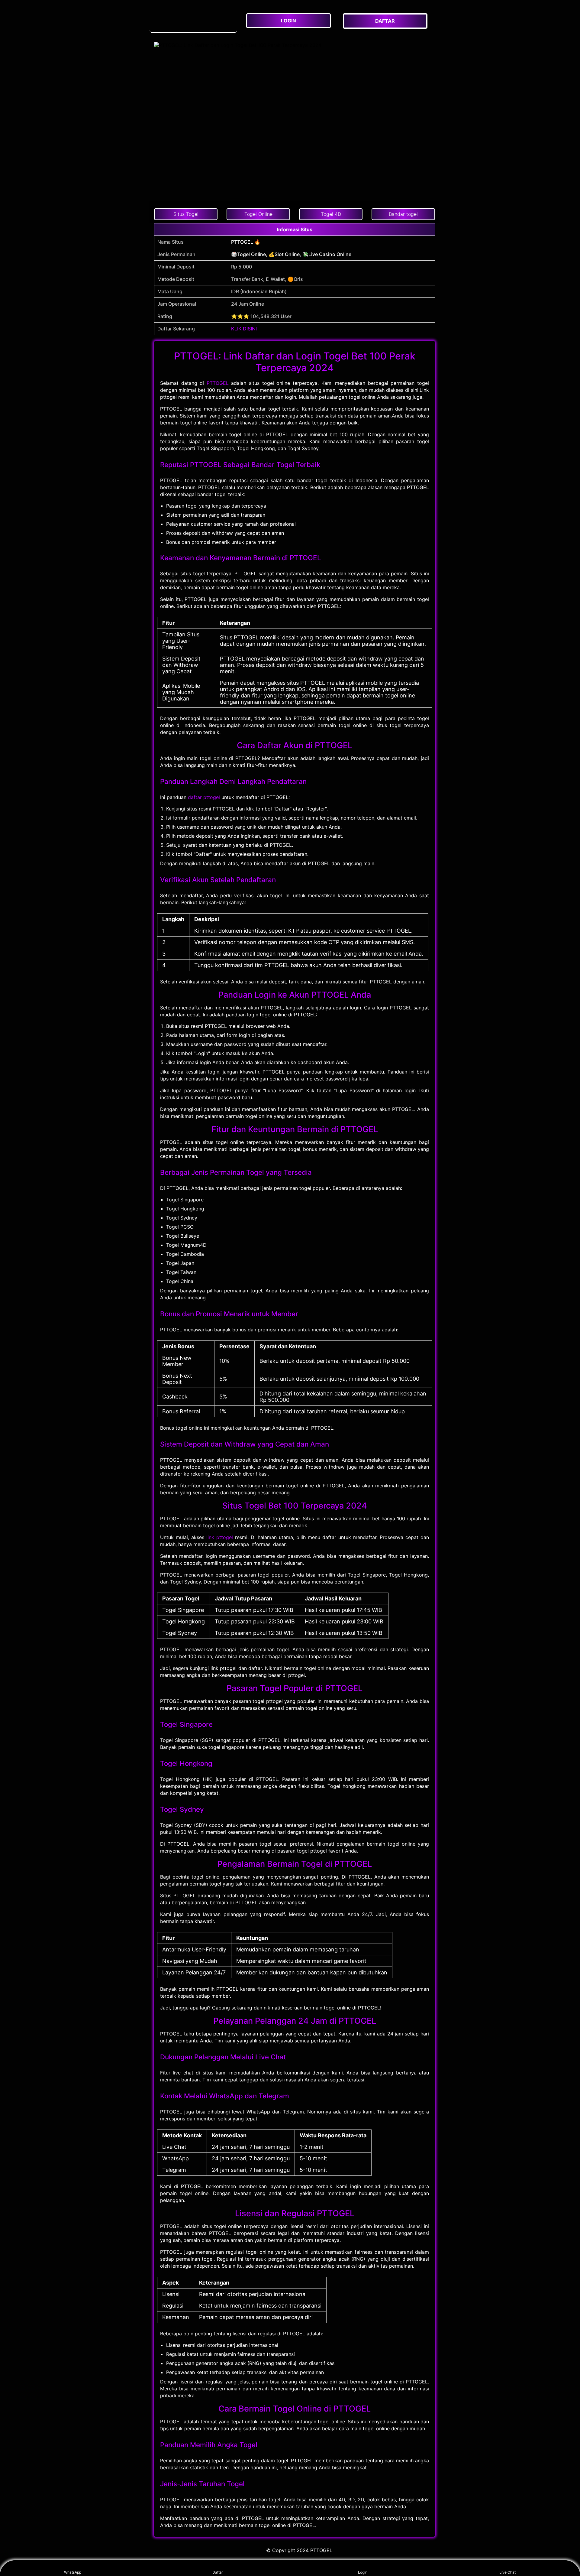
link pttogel (220, 1537)
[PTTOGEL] (193, 21)
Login (363, 2572)
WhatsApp (73, 2572)
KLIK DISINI (244, 329)
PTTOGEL (218, 383)
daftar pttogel (204, 797)
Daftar (218, 2572)
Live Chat (507, 2572)
